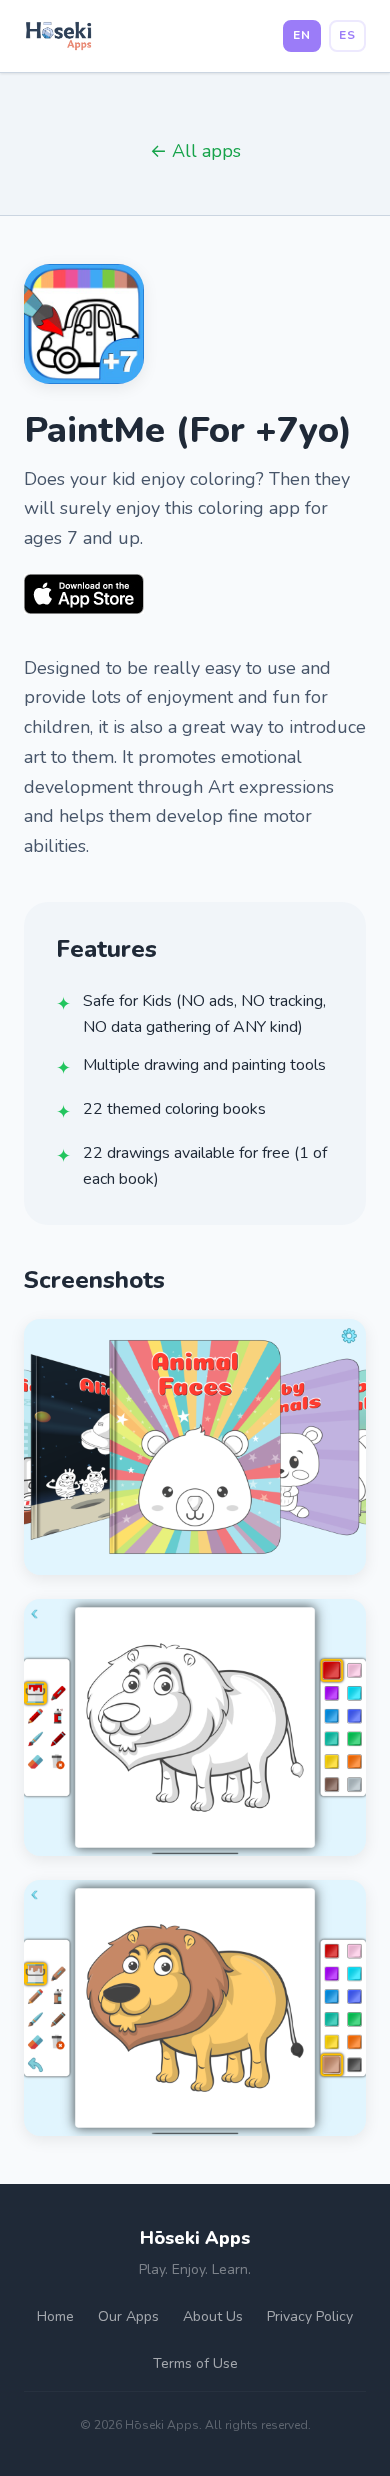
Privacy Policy (310, 2316)
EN (302, 35)
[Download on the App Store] (84, 594)
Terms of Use (195, 2363)
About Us (213, 2316)
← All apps (195, 151)
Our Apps (128, 2316)
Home (55, 2316)
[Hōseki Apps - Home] (58, 36)
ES (347, 35)
